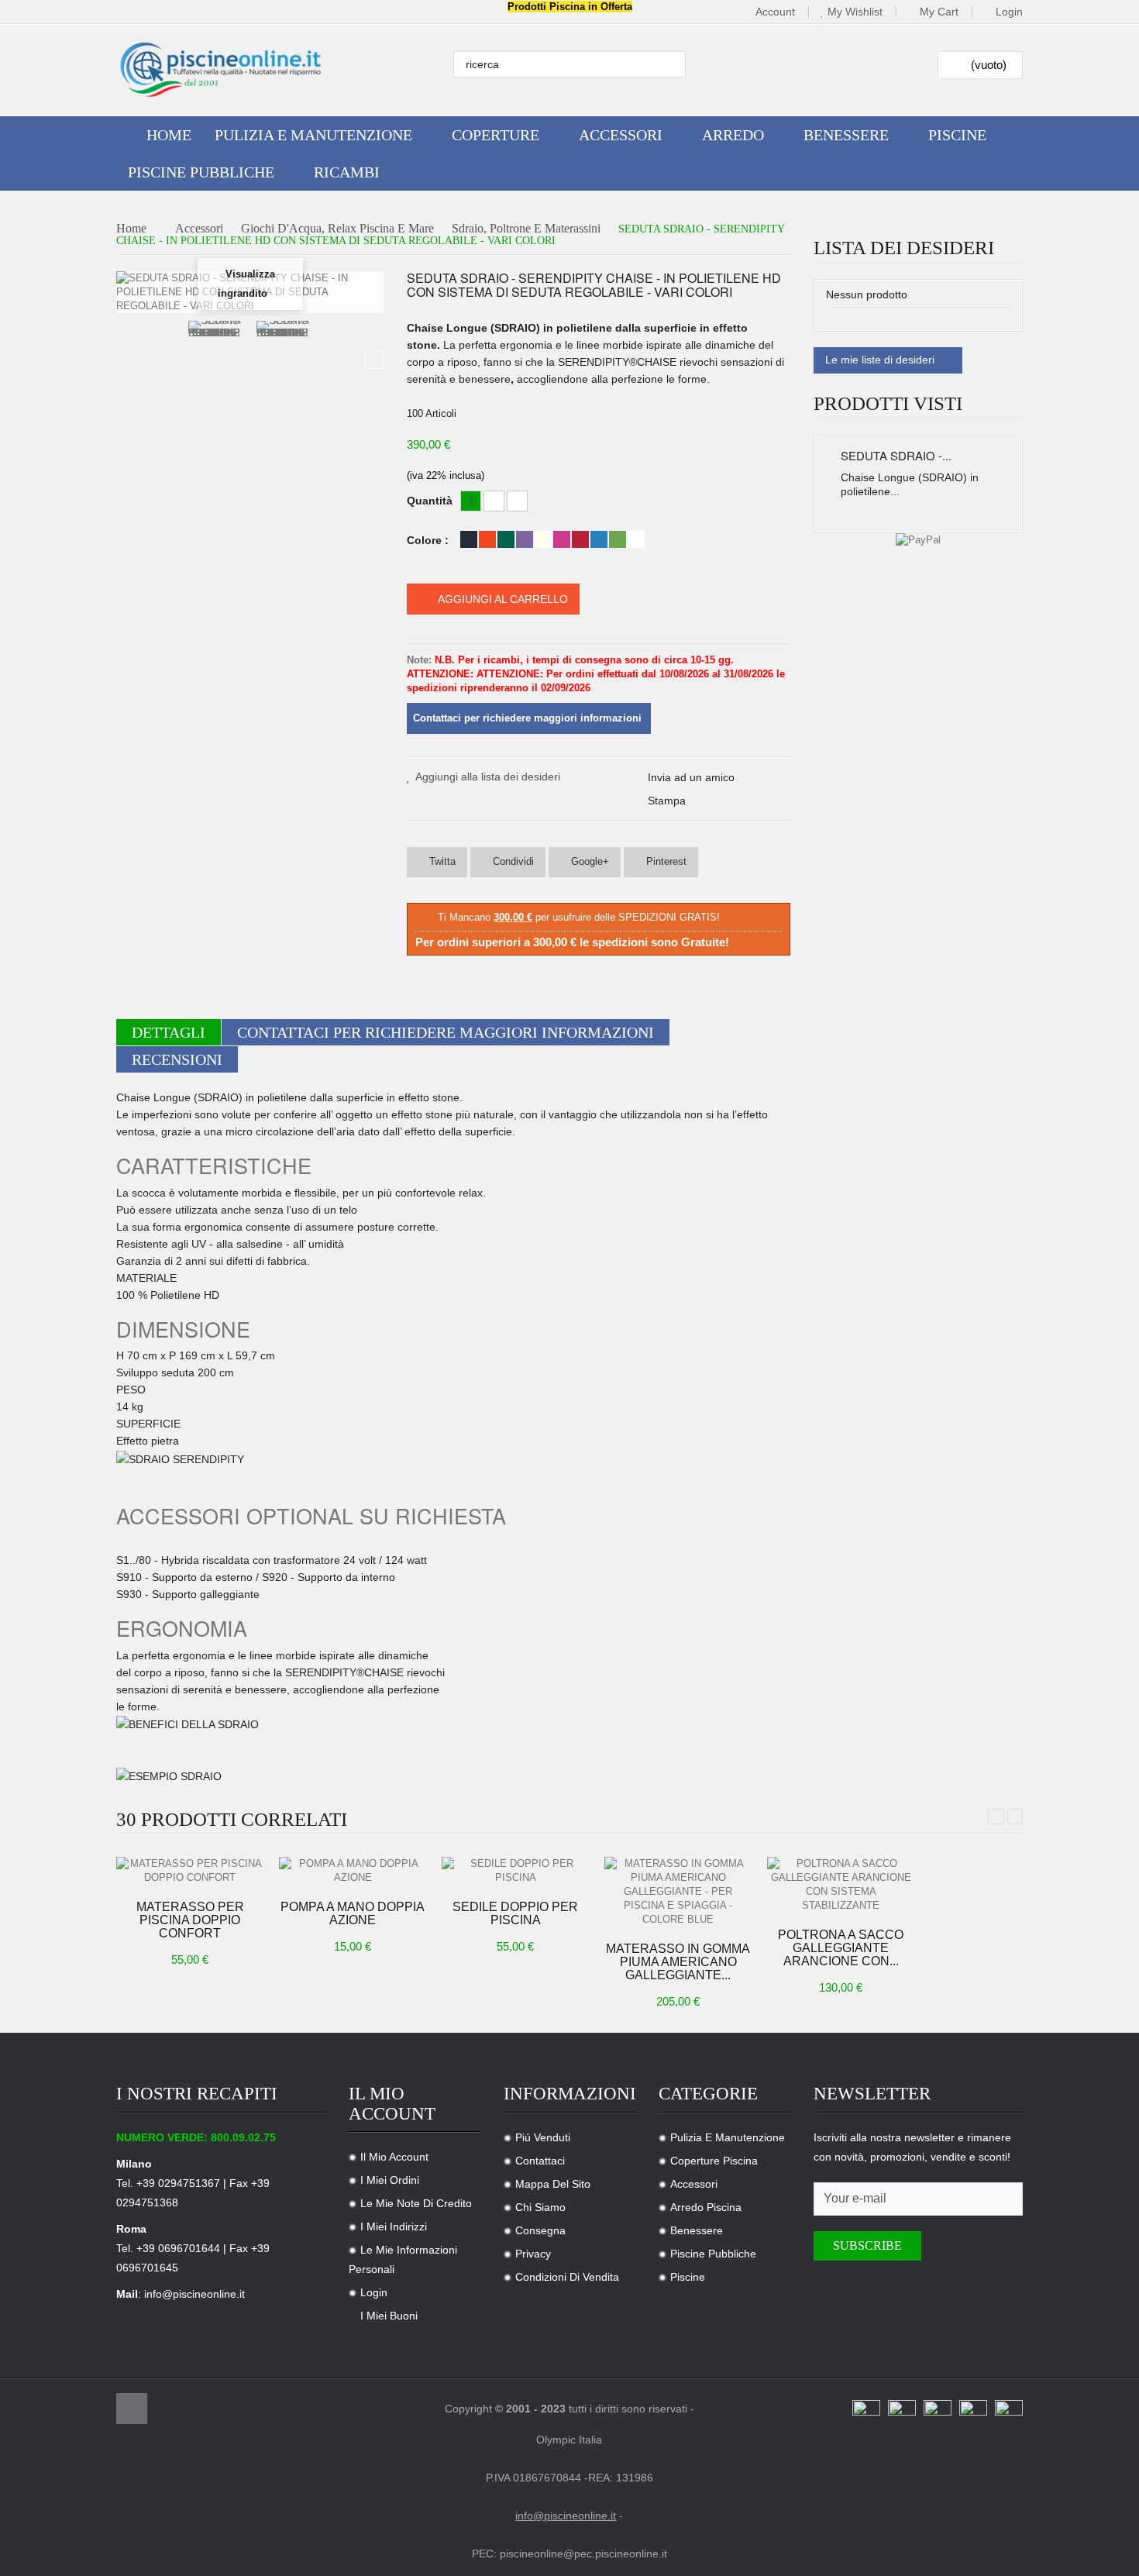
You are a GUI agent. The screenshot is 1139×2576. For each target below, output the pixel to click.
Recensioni (177, 1059)
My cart (939, 12)
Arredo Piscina (706, 2207)
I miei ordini (390, 2180)
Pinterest (665, 861)
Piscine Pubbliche (713, 2254)
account (775, 12)
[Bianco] (636, 539)
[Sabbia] (543, 539)
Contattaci (540, 2161)
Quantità (430, 501)
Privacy (533, 2254)
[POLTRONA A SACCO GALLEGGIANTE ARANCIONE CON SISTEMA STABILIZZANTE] (841, 1884)
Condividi (512, 861)
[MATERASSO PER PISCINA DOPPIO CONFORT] (190, 1870)
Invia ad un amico (691, 777)
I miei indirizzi (394, 2226)
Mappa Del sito (553, 2184)
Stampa (667, 801)
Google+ (588, 861)
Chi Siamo (540, 2207)
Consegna (540, 2230)
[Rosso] (580, 539)
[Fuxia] (562, 539)
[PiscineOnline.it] (221, 70)
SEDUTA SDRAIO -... (896, 455)
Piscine (688, 2277)
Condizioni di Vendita (567, 2277)
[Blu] (599, 539)
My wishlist (855, 12)
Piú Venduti (543, 2137)
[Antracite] (469, 539)
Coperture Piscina (714, 2161)
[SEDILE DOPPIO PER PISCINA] (515, 1870)
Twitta (441, 861)
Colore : (429, 540)
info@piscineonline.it (194, 2294)
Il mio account (394, 2157)
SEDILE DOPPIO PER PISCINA (515, 1913)
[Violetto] (525, 539)
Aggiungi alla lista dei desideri (488, 777)
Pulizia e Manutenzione (728, 2137)
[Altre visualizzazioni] (126, 360)
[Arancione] (487, 539)
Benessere (697, 2230)
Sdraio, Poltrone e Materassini (526, 229)
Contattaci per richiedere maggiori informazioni (446, 1032)
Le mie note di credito (416, 2203)
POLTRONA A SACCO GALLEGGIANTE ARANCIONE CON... (841, 1948)
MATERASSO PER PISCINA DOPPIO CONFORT (190, 1920)
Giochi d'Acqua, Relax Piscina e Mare (337, 229)
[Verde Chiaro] (618, 539)
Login (1009, 12)
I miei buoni (389, 2316)
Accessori (199, 229)
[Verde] (506, 539)
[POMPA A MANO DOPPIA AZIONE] (353, 1870)
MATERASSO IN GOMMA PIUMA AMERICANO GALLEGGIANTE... (678, 1962)
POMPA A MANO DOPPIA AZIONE (353, 1913)
